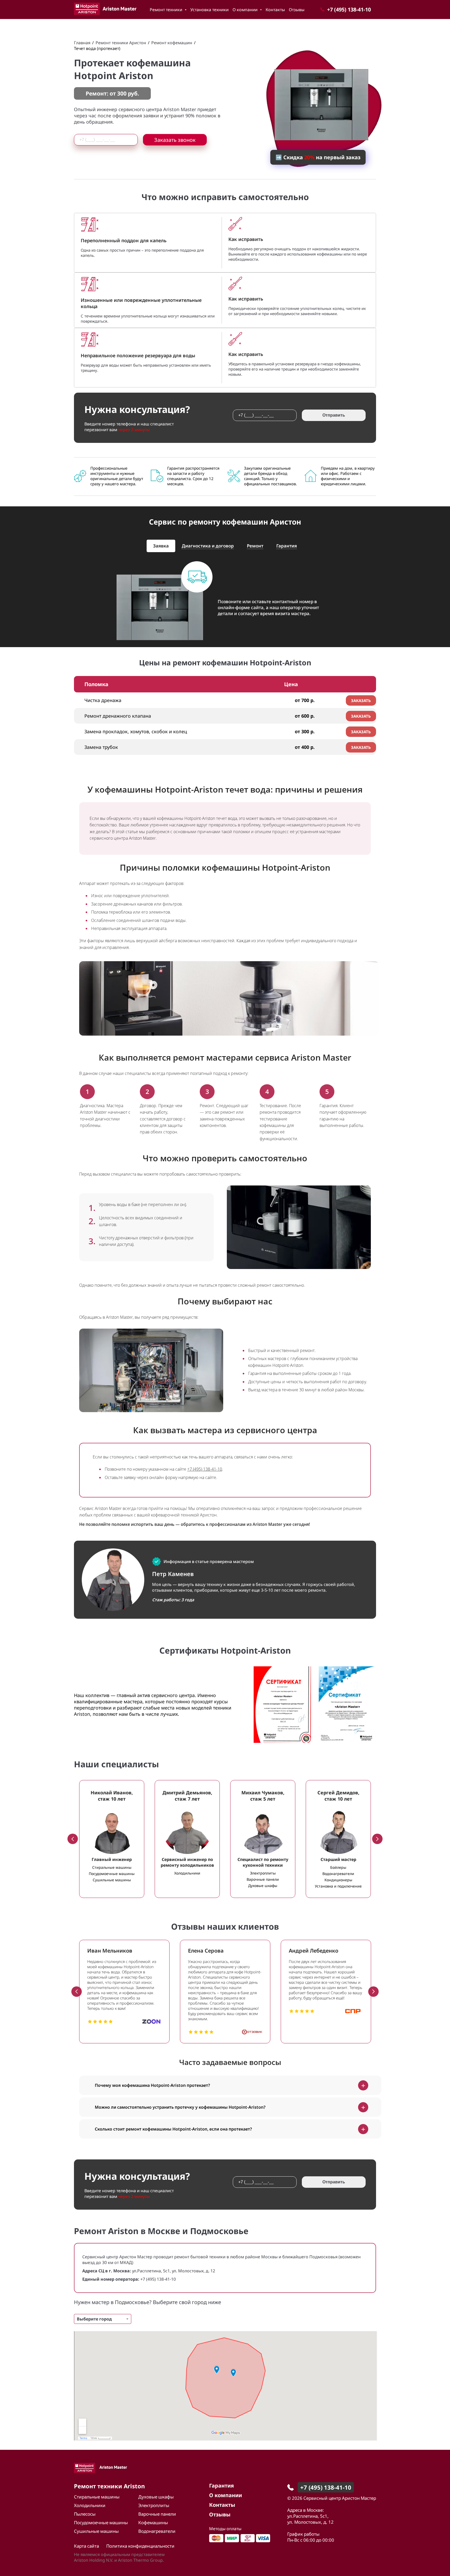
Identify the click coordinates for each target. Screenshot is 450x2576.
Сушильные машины (96, 2531)
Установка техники (210, 10)
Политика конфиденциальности (140, 2546)
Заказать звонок (175, 140)
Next (377, 1839)
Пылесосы (85, 2514)
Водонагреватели (157, 2531)
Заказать (361, 700)
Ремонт (255, 546)
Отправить (334, 415)
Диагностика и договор (208, 546)
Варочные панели (157, 2514)
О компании (246, 10)
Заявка (161, 546)
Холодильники (90, 2505)
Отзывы (297, 10)
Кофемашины (153, 2523)
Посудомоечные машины (101, 2523)
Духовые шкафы (156, 2497)
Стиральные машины (97, 2497)
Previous (73, 1839)
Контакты (275, 10)
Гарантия (287, 546)
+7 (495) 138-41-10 (205, 1469)
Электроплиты (154, 2505)
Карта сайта (86, 2546)
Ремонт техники (167, 10)
